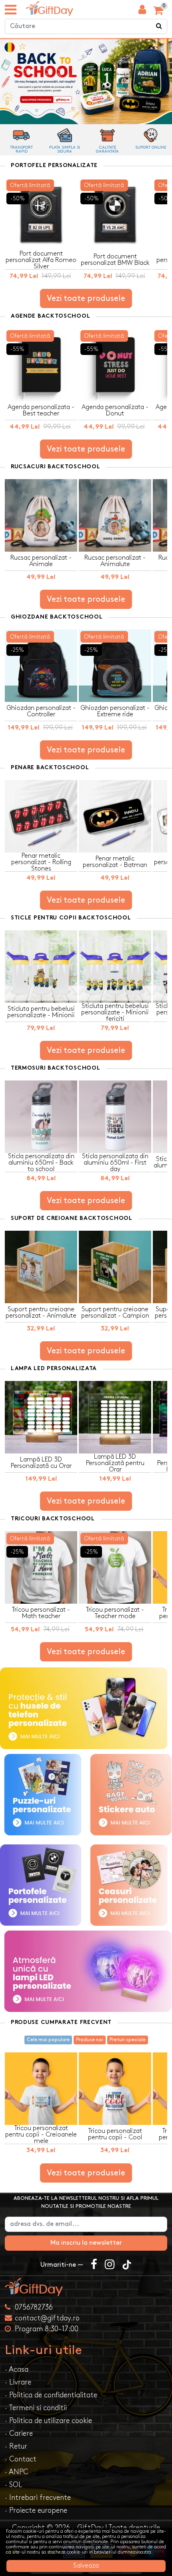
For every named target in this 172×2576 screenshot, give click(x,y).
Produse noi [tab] (90, 2040)
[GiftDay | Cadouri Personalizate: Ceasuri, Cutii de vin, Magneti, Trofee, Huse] (50, 9)
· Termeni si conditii (36, 2408)
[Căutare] (159, 26)
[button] (86, 39)
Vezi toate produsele (86, 298)
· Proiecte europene (36, 2510)
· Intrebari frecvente (38, 2498)
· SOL (13, 2485)
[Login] (142, 12)
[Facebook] (94, 2265)
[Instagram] (110, 2265)
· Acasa (17, 2369)
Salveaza (86, 2566)
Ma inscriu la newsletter (86, 2243)
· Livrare (18, 2382)
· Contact (21, 2459)
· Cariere (19, 2434)
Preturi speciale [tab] (128, 2040)
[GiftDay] (86, 2287)
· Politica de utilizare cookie (48, 2421)
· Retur (16, 2446)
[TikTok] (127, 2265)
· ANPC (17, 2472)
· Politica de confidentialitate (51, 2395)
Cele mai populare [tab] (48, 2040)
